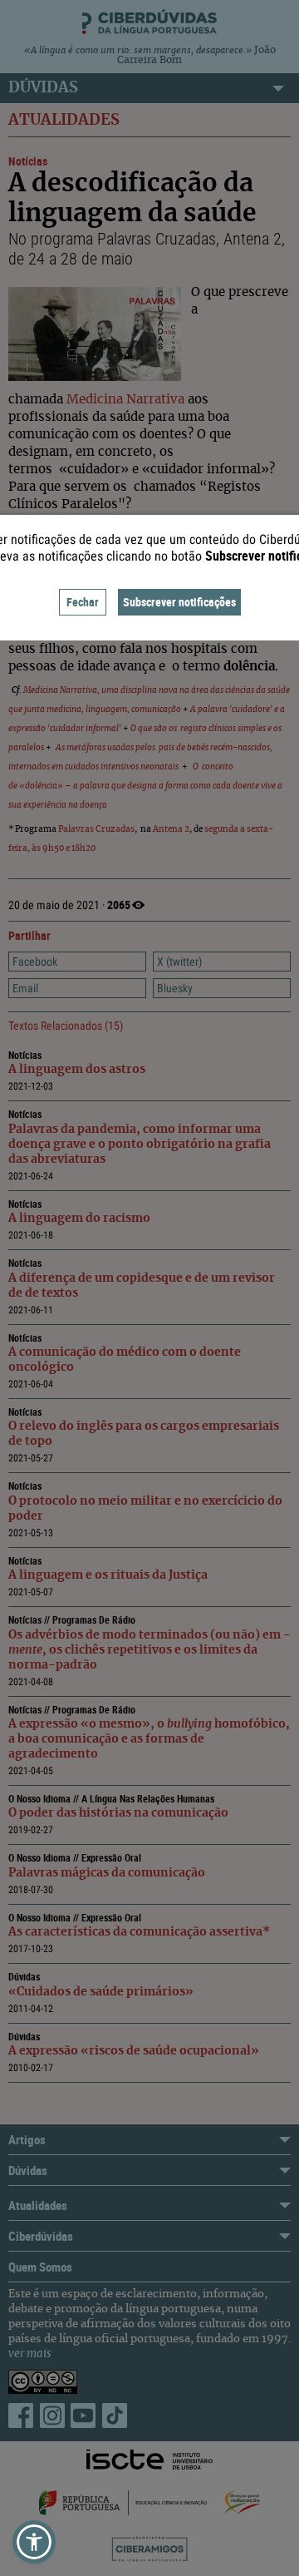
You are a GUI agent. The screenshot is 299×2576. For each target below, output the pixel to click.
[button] (34, 2542)
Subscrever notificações (179, 602)
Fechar (83, 602)
